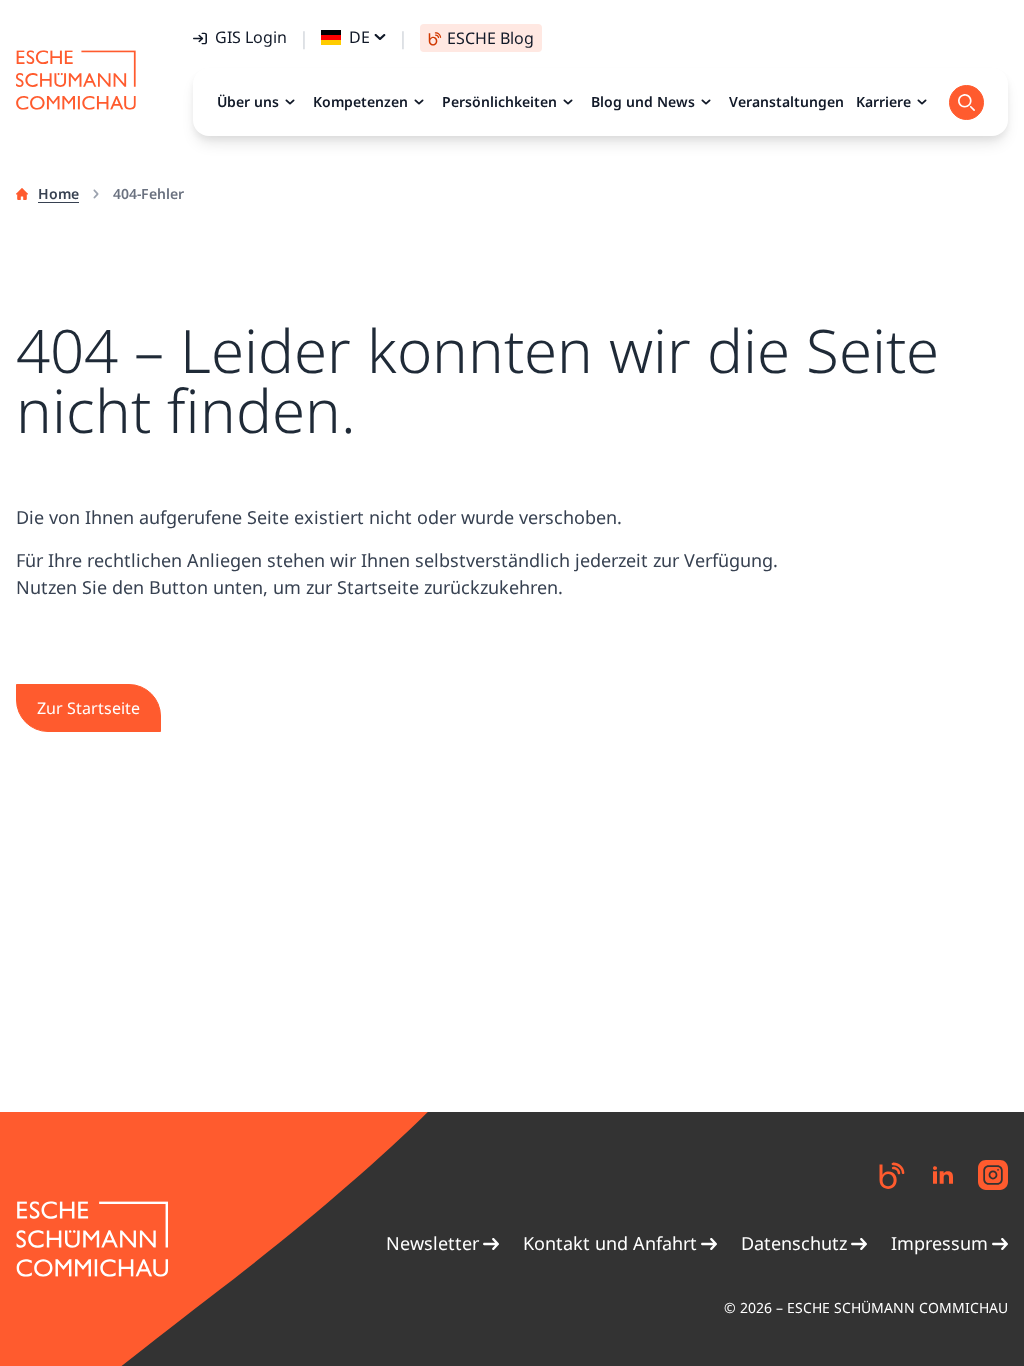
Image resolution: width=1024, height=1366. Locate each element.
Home (58, 193)
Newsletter (432, 1243)
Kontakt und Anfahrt (610, 1243)
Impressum (939, 1243)
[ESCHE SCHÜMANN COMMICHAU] (76, 80)
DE (359, 37)
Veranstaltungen (786, 101)
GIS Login (251, 37)
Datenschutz (794, 1243)
